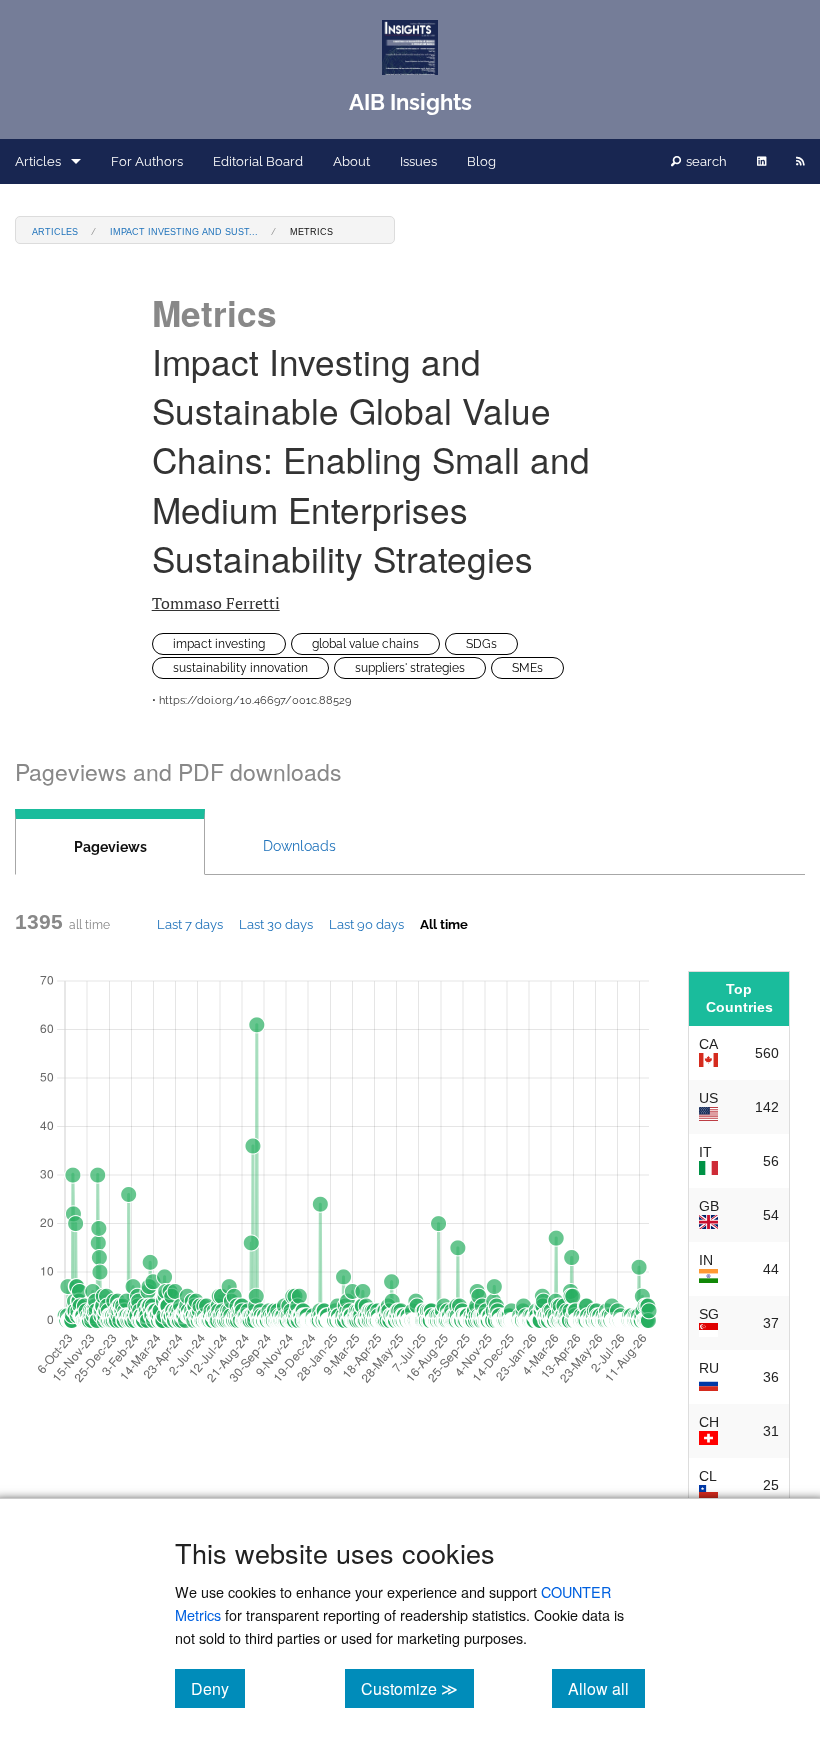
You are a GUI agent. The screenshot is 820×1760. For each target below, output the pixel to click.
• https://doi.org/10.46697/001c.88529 (251, 700)
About (351, 161)
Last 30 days (276, 924)
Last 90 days (366, 924)
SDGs (481, 644)
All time (444, 924)
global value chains (365, 644)
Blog (481, 161)
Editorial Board (258, 161)
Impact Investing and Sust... (184, 230)
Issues (418, 161)
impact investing (219, 644)
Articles (38, 161)
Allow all (606, 1688)
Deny (218, 1688)
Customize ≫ (417, 1688)
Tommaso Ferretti (216, 603)
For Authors (147, 161)
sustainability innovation (240, 668)
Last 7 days (190, 924)
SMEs (527, 668)
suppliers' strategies (410, 668)
